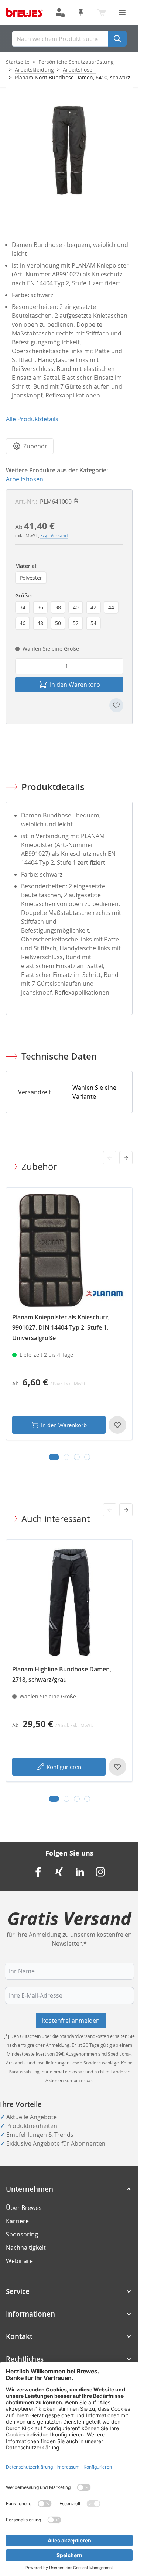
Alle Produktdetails (32, 419)
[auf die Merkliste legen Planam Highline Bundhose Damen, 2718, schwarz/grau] (117, 1767)
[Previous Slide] (110, 1158)
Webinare (19, 2261)
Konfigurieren (64, 1767)
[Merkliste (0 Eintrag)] (81, 13)
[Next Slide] (126, 1158)
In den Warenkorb (64, 1425)
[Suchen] (117, 39)
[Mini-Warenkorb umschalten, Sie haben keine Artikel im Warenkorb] (102, 13)
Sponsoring (22, 2234)
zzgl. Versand (54, 535)
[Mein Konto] (60, 13)
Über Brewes (24, 2208)
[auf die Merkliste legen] (116, 705)
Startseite (18, 62)
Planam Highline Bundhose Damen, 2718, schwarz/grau (62, 1674)
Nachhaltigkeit (26, 2248)
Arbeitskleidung (34, 70)
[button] (69, 2189)
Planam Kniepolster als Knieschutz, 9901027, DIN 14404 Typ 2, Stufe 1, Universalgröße (61, 1327)
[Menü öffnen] (122, 13)
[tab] (54, 1457)
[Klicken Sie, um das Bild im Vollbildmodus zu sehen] (69, 150)
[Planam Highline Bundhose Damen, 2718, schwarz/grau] (69, 1603)
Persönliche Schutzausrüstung (76, 62)
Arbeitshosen (79, 70)
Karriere (17, 2221)
